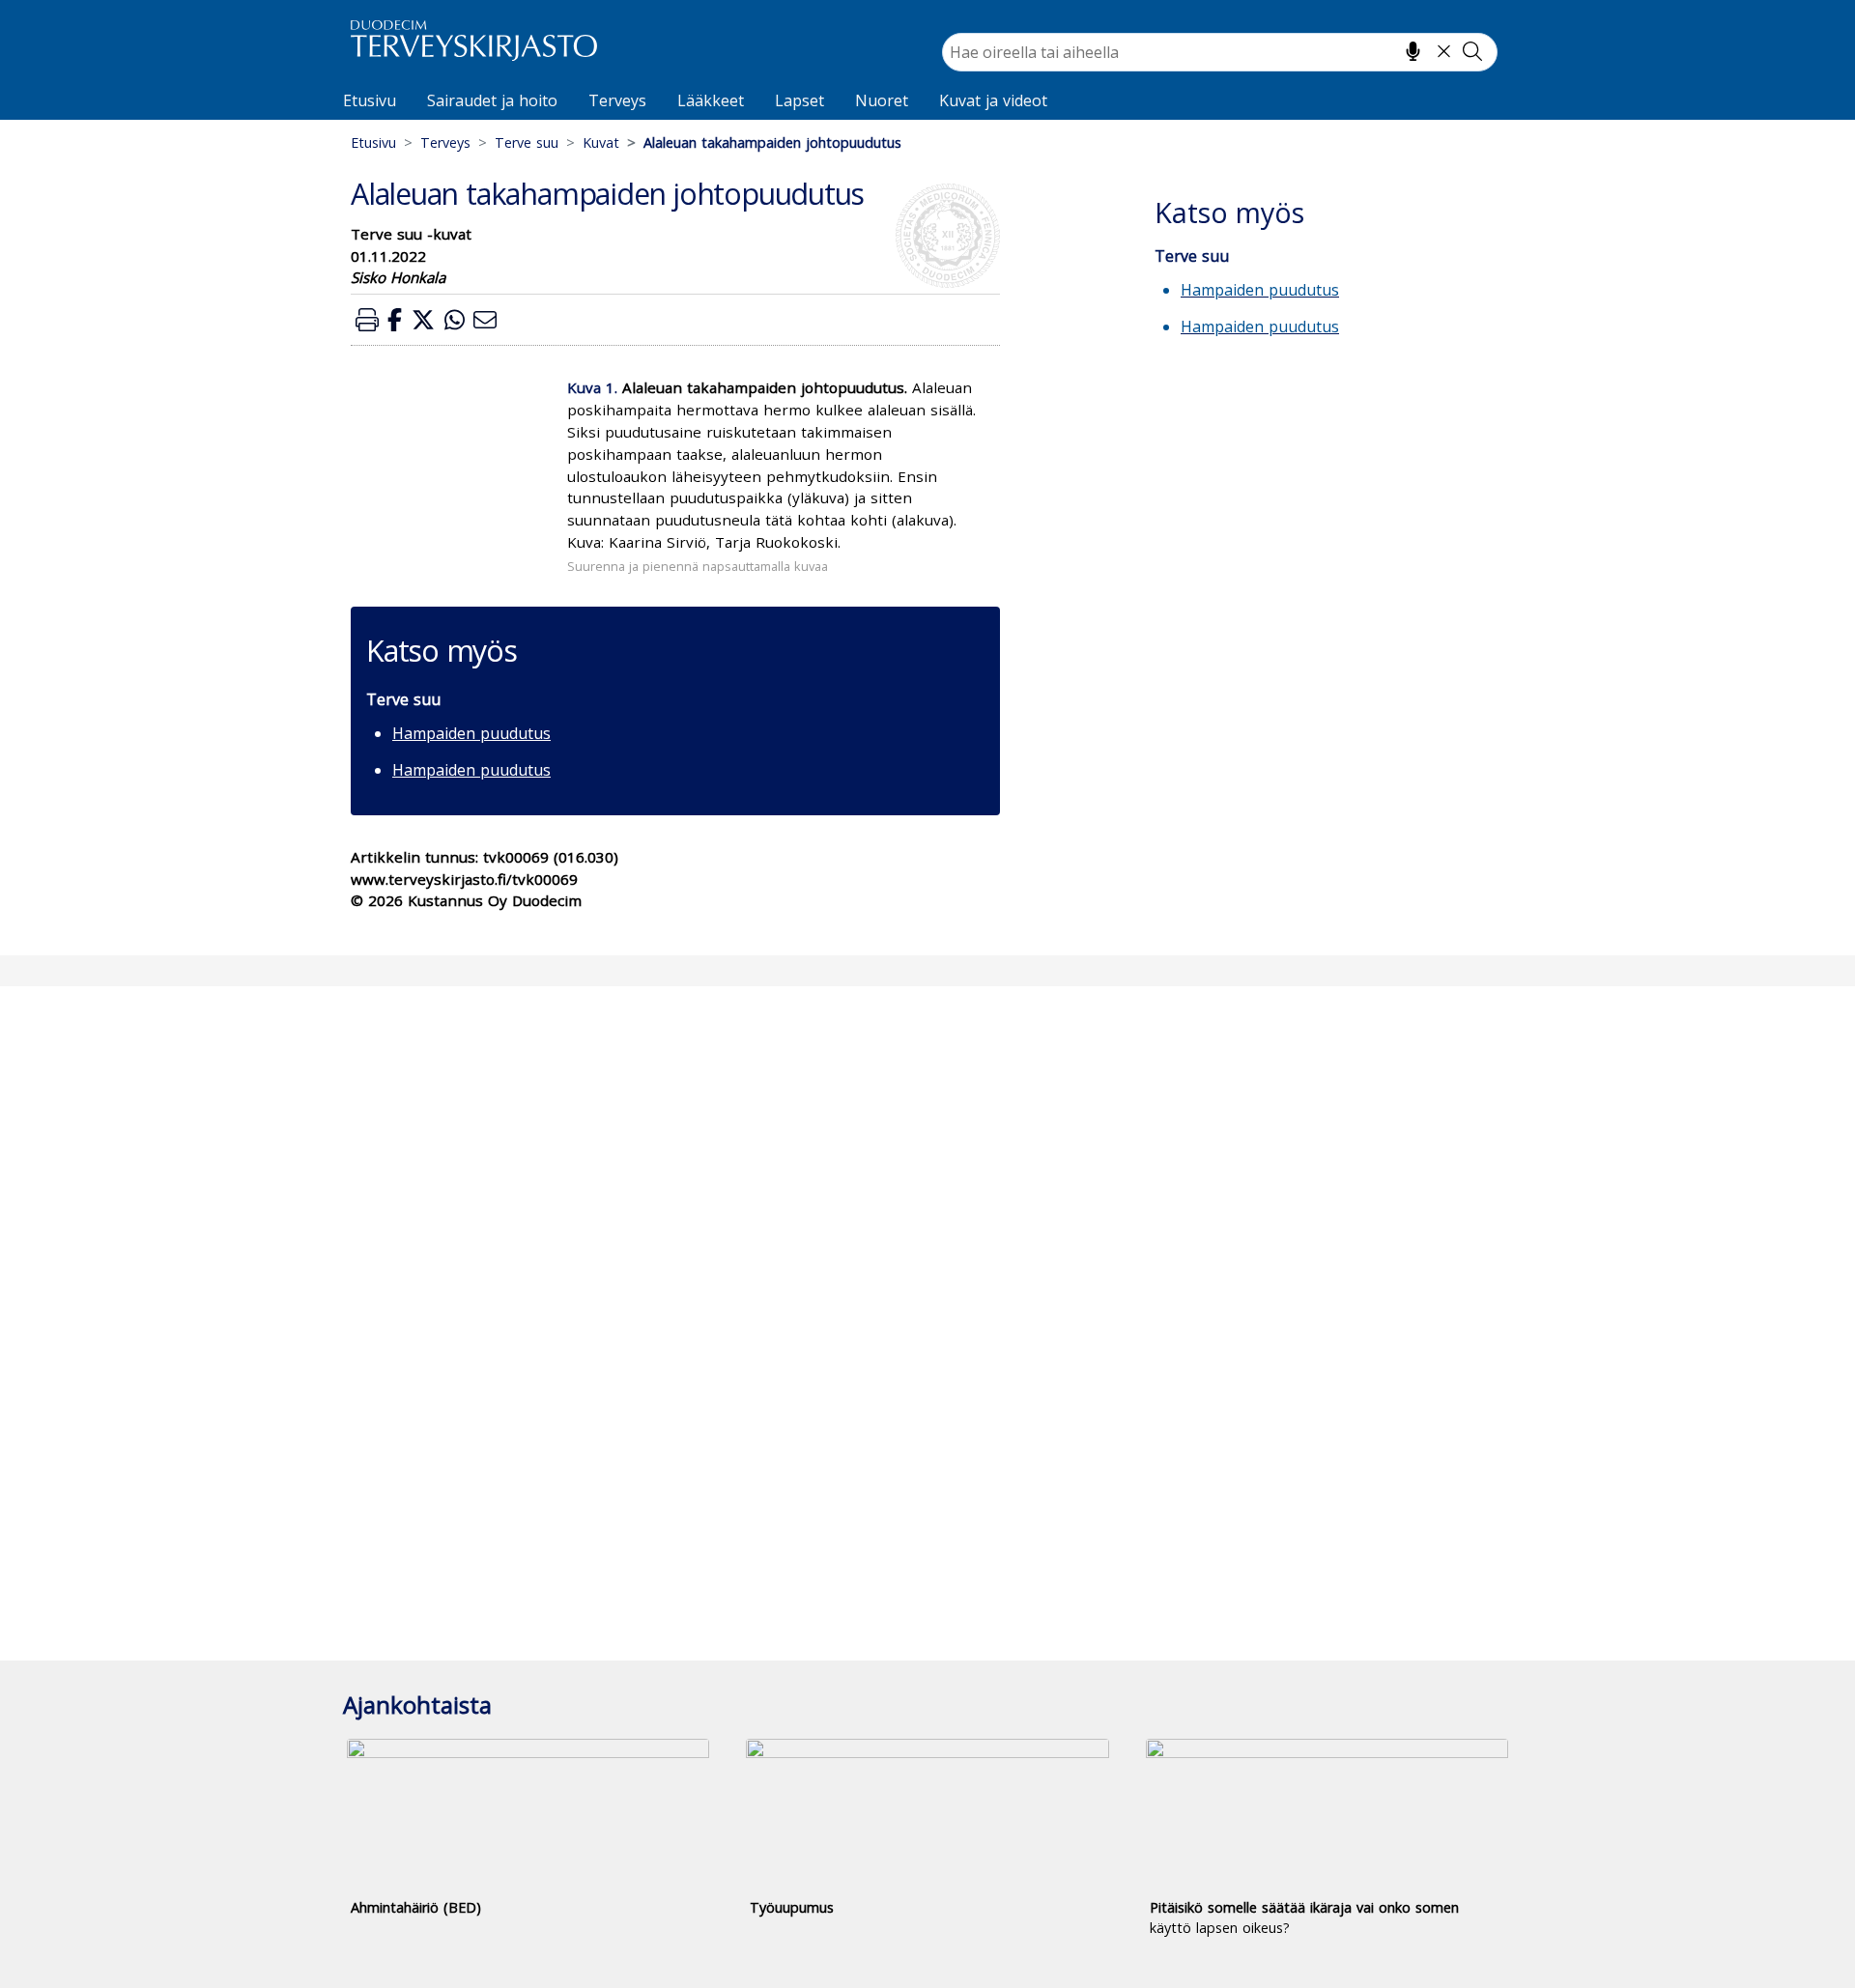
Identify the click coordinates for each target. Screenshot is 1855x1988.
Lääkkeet (711, 100)
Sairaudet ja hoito (492, 100)
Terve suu (527, 142)
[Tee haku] (1472, 51)
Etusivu (370, 100)
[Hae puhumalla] (1413, 51)
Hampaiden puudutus (471, 733)
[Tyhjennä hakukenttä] (1444, 51)
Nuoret (882, 100)
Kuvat (601, 142)
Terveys (617, 100)
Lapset (799, 100)
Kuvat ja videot (993, 100)
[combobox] (1220, 52)
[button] (367, 319)
